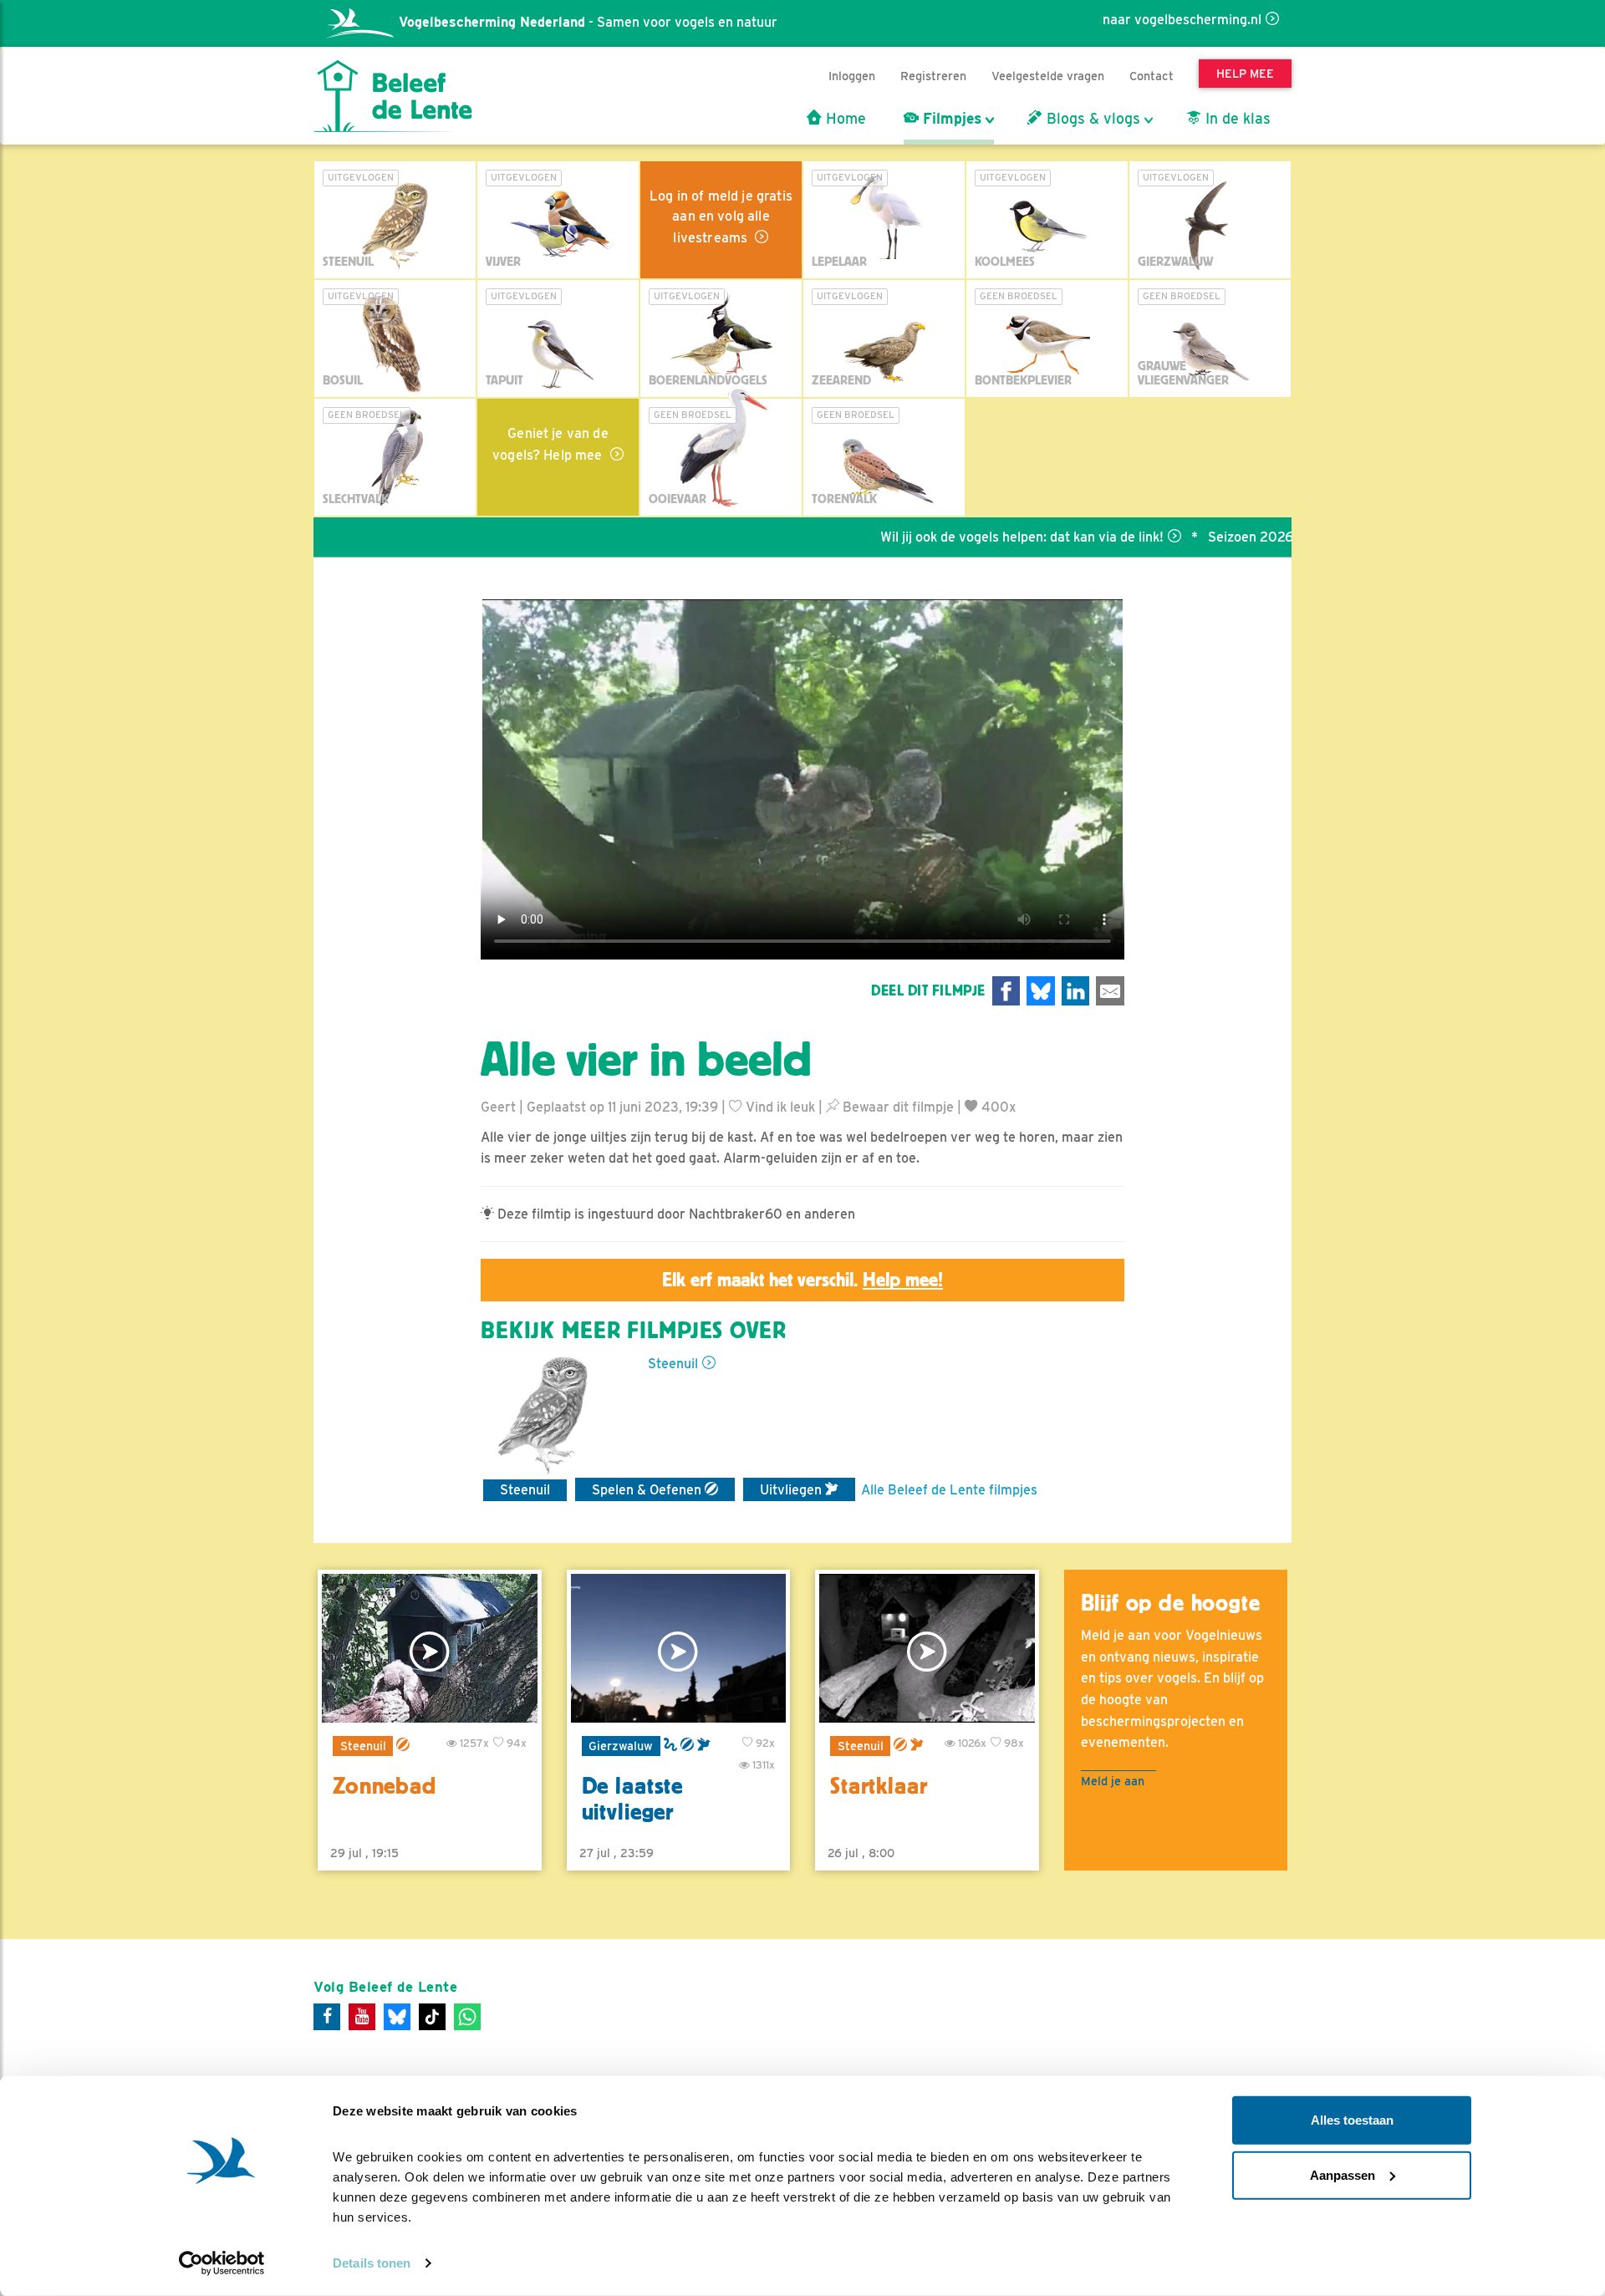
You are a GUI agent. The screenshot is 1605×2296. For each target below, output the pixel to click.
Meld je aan (1113, 1781)
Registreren (933, 76)
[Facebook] (327, 2017)
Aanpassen (1343, 2174)
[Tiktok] (432, 2017)
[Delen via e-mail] (1110, 991)
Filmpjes (950, 119)
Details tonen (372, 2263)
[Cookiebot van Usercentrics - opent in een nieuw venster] (222, 2263)
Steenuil (673, 1364)
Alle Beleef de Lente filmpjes (949, 1490)
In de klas (1236, 119)
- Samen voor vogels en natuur (588, 22)
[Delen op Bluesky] (1041, 991)
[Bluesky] (397, 2017)
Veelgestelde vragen (1048, 76)
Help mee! (903, 1280)
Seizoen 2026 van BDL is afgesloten (1258, 537)
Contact (1152, 76)
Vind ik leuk (779, 1107)
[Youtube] (362, 2017)
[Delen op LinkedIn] (1076, 991)
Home (844, 119)
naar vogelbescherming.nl (1182, 20)
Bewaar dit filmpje (897, 1107)
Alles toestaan (1352, 2120)
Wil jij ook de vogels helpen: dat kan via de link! (960, 537)
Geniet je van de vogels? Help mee (550, 444)
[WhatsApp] (467, 2017)
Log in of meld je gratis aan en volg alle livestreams (721, 217)
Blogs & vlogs (1091, 119)
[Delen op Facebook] (1006, 991)
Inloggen (852, 76)
